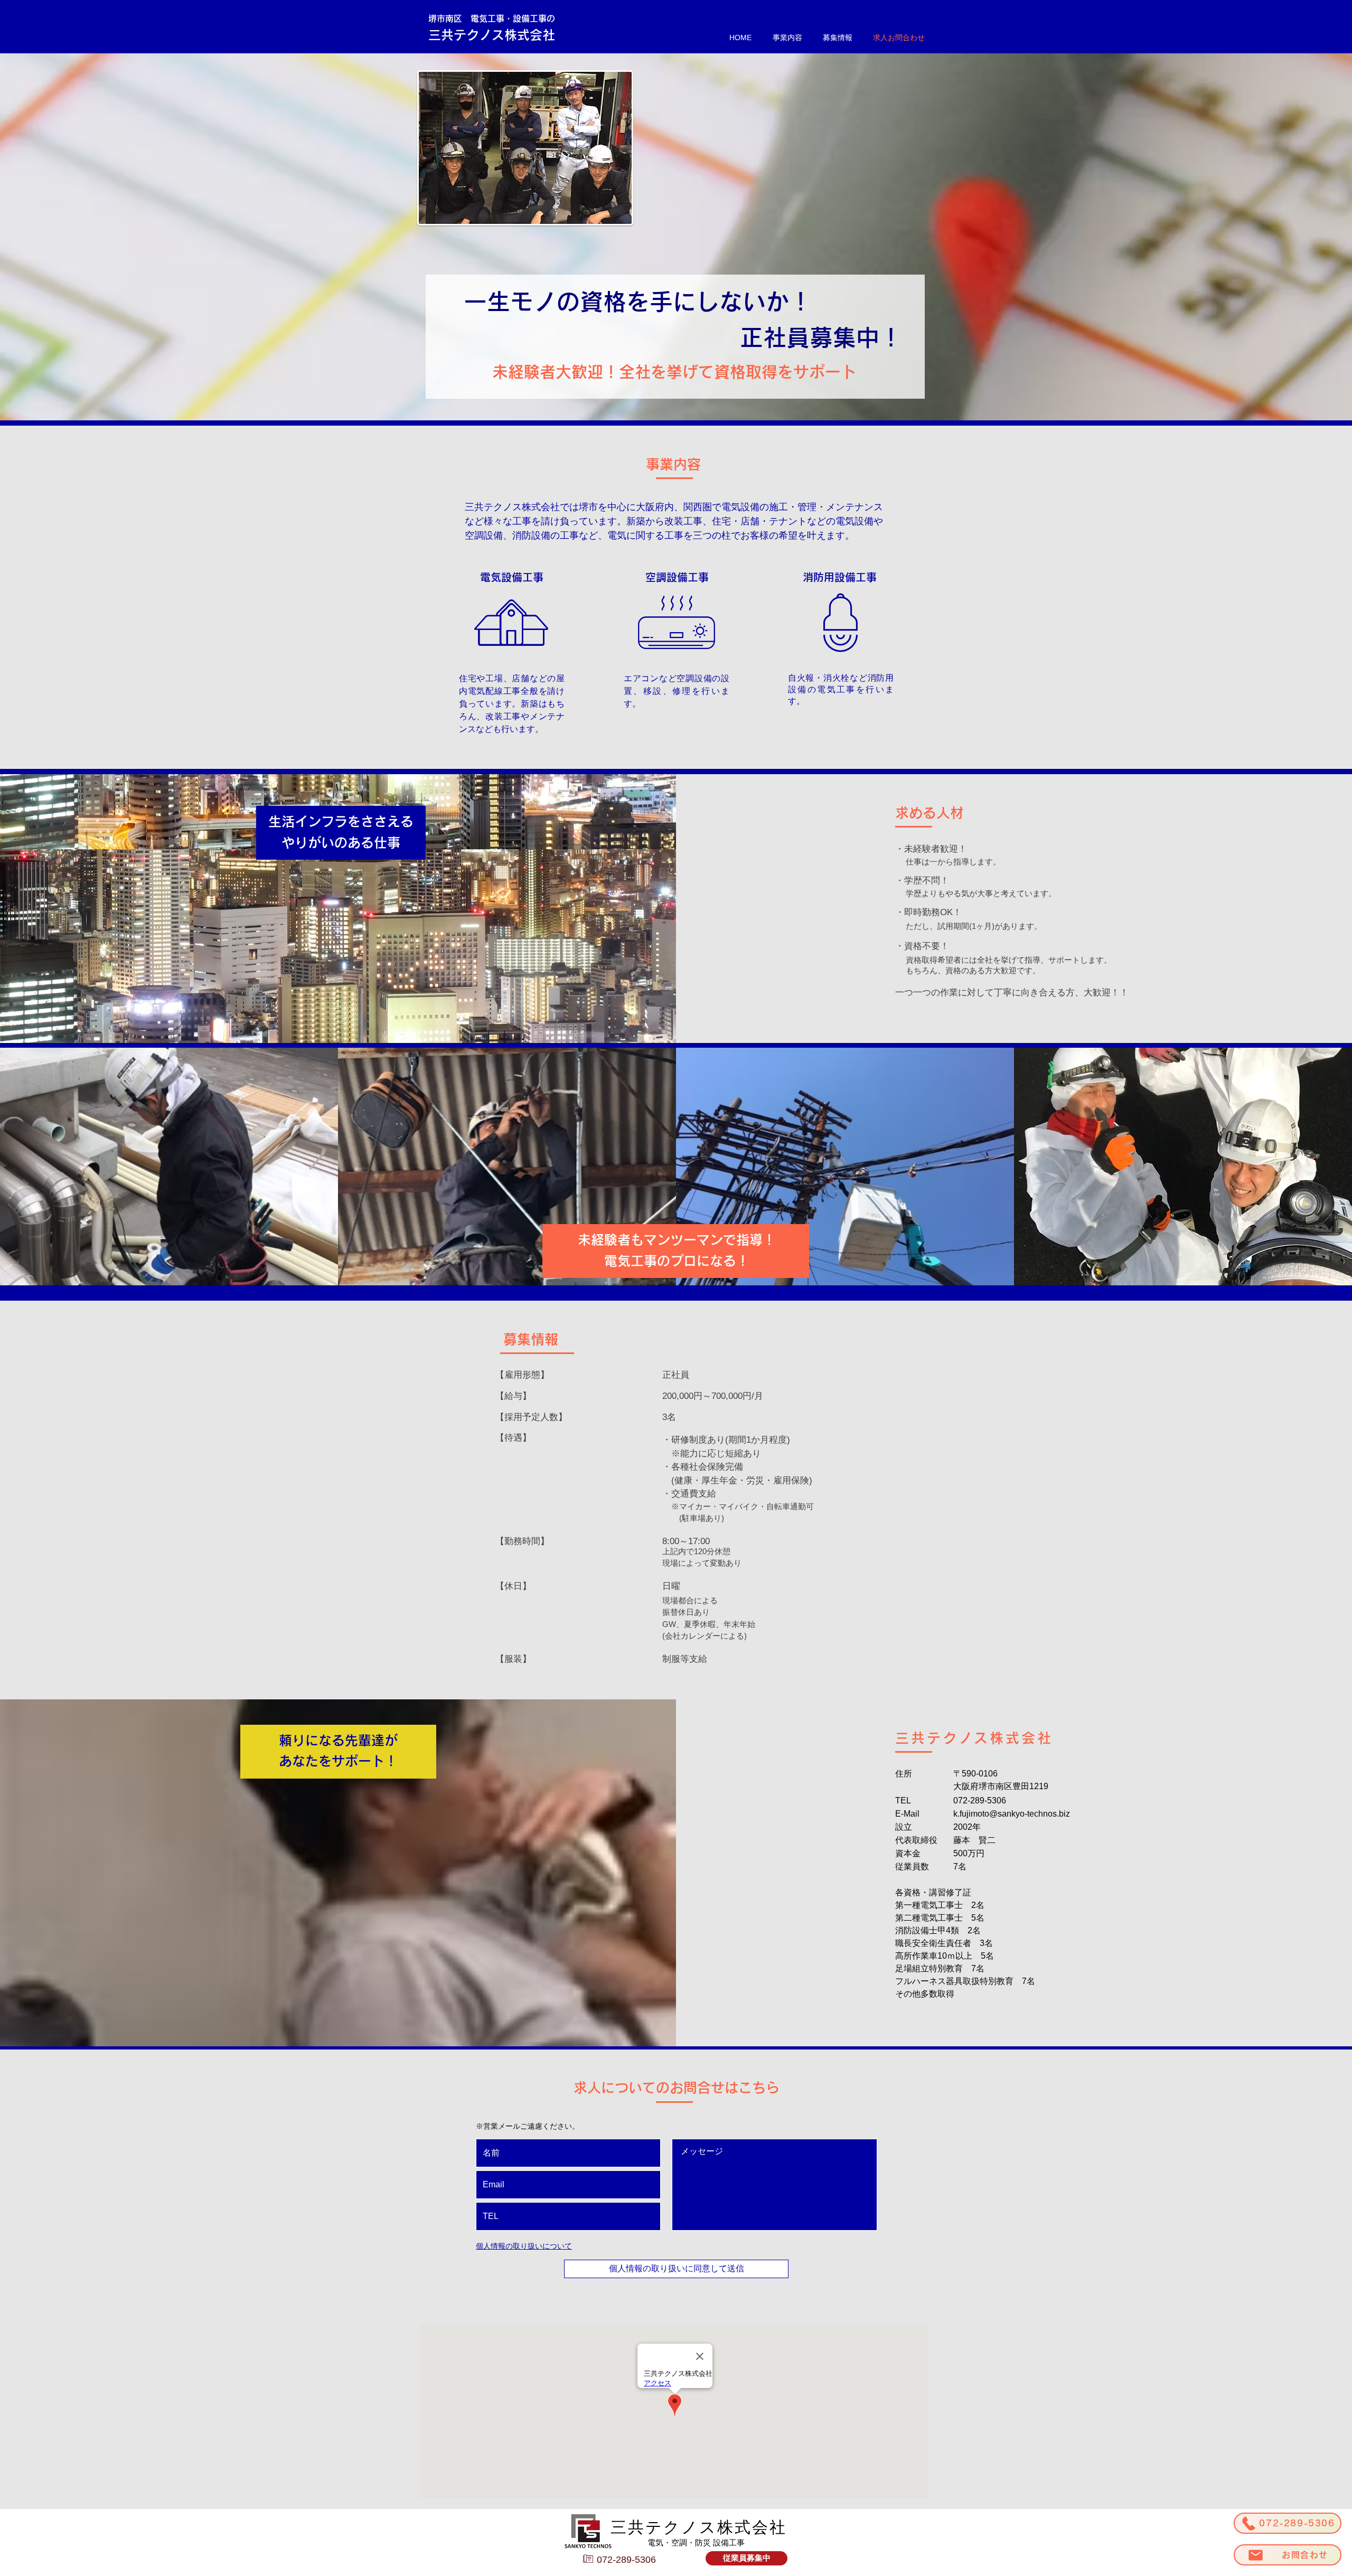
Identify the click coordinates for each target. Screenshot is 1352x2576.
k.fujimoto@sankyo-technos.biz (1012, 1814)
